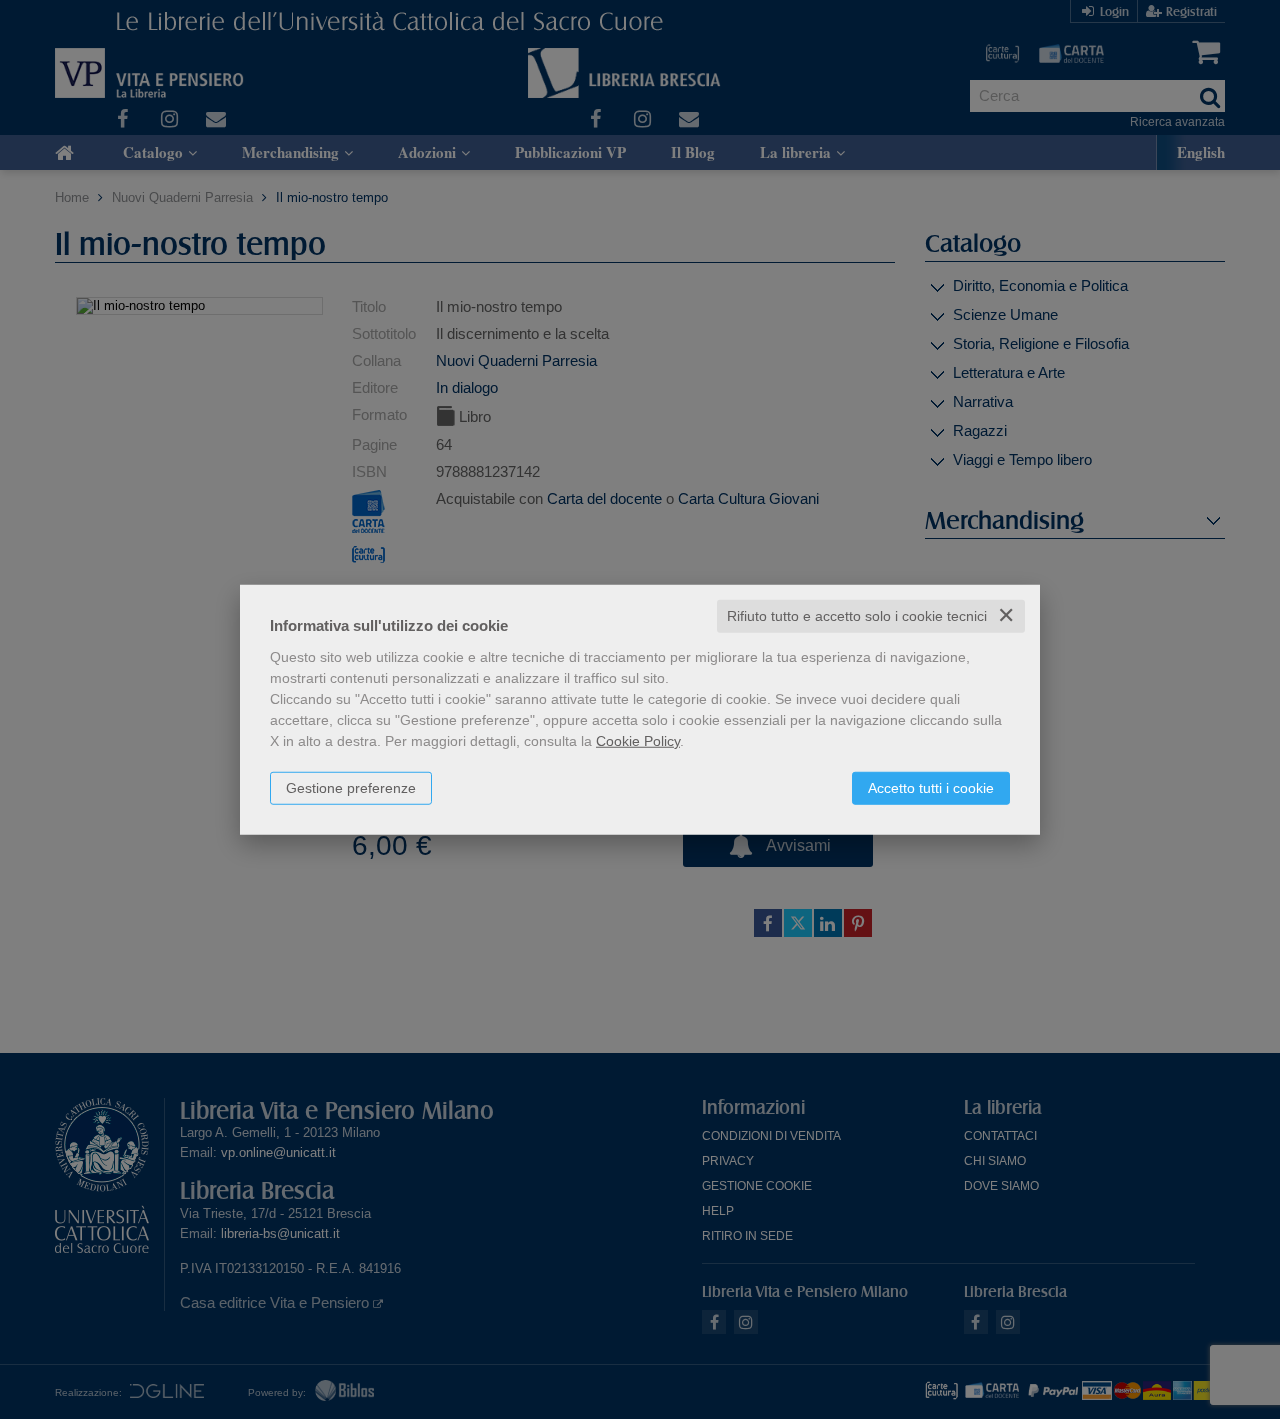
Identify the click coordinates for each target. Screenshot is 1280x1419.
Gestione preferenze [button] (351, 788)
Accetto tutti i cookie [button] (931, 788)
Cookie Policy (638, 741)
